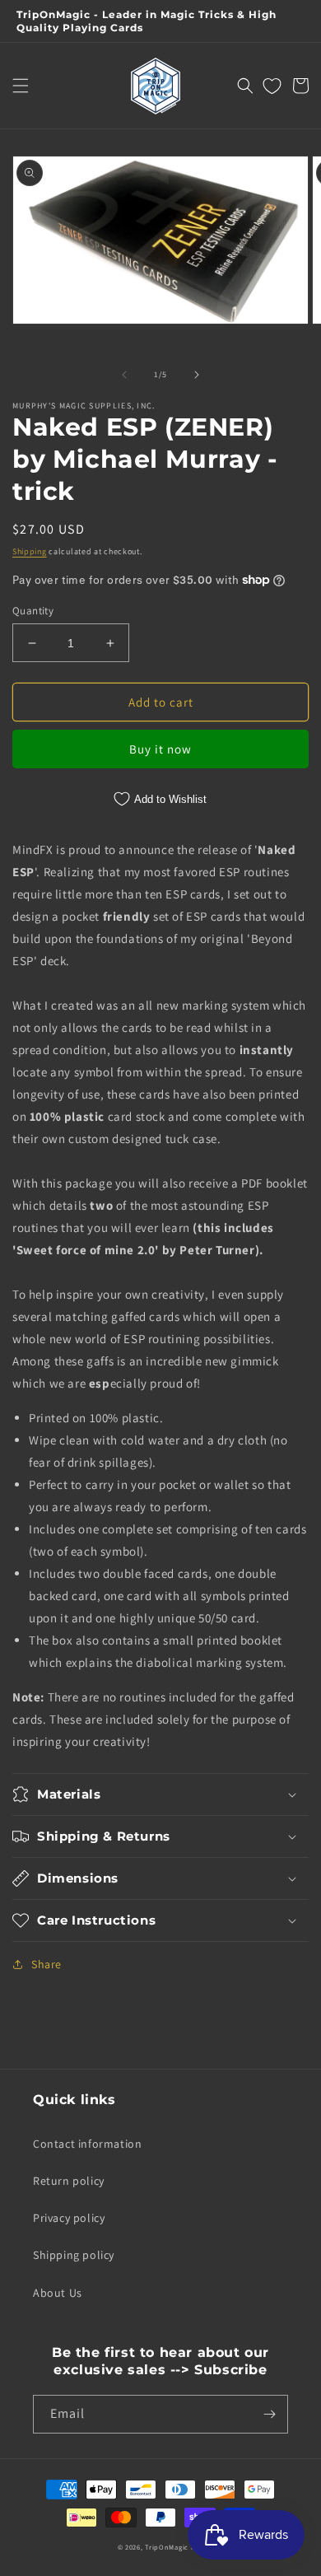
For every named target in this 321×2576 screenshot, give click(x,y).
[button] (21, 86)
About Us (58, 2293)
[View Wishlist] (272, 86)
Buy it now (160, 749)
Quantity (33, 611)
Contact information (87, 2144)
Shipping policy (74, 2255)
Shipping (30, 551)
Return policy (69, 2181)
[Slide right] (197, 375)
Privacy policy (69, 2218)
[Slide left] (124, 375)
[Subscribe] (269, 2414)
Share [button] (47, 1964)
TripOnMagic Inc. (174, 2547)
